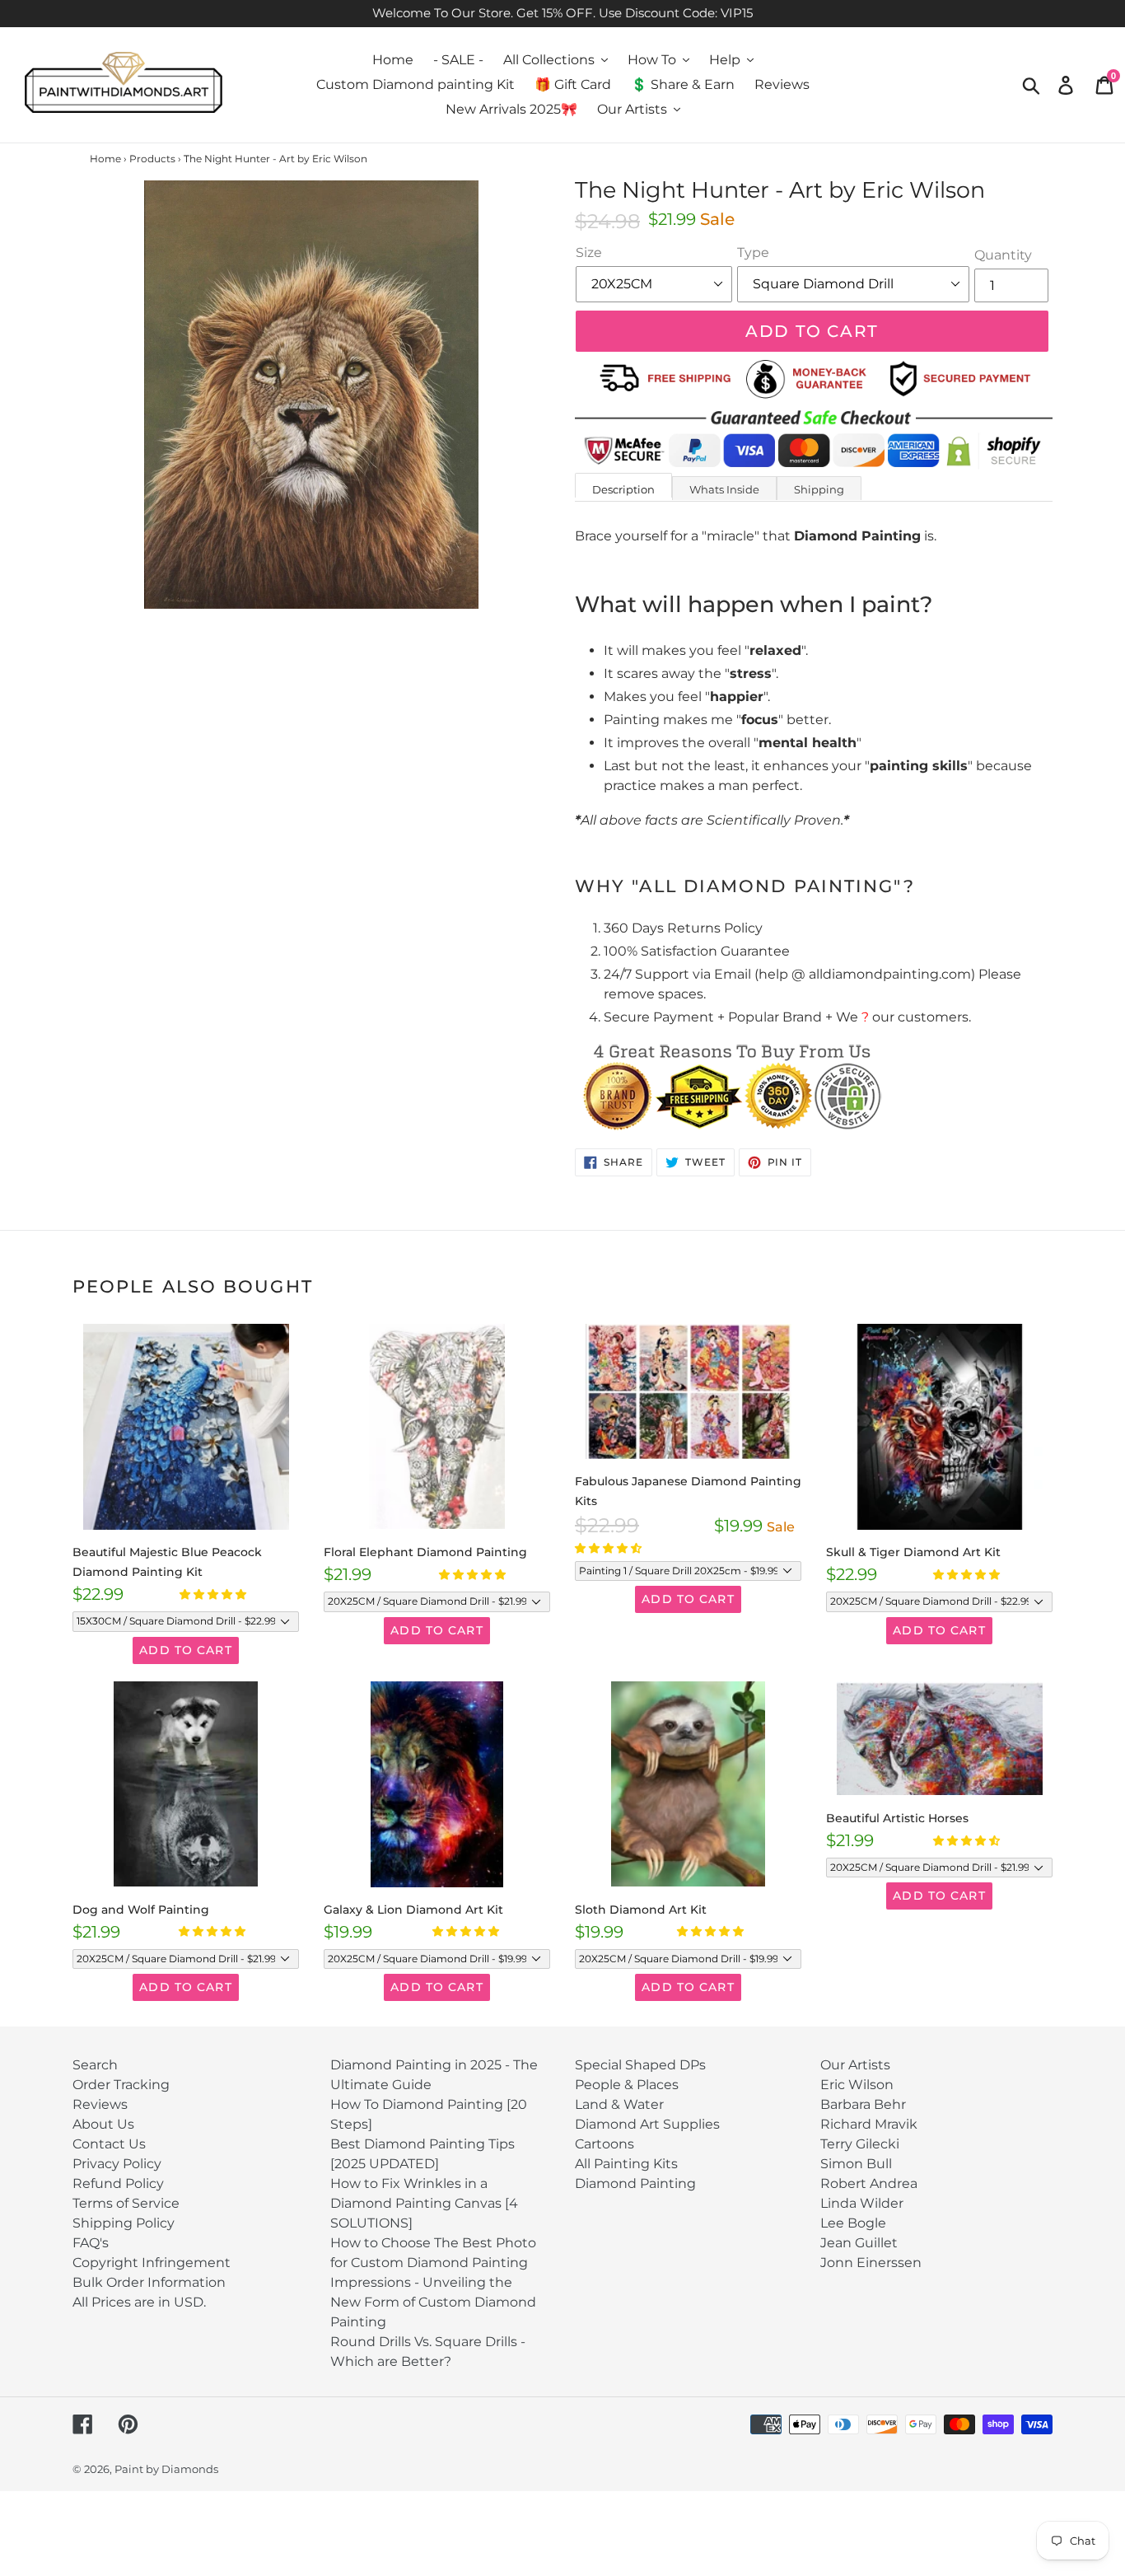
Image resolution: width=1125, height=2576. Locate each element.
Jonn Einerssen (871, 2263)
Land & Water (619, 2104)
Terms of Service (126, 2203)
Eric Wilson (857, 2085)
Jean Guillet (859, 2243)
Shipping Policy (124, 2223)
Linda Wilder (862, 2203)
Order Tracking (121, 2085)
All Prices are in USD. (139, 2302)
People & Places (627, 2085)
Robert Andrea (869, 2183)
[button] (214, 1594)
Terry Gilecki (860, 2144)
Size (589, 252)
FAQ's (91, 2243)
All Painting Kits (626, 2164)
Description (623, 489)
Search (95, 2065)
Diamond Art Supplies (647, 2124)
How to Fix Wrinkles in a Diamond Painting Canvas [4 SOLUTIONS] (424, 2203)
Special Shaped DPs (640, 2065)
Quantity (1003, 255)
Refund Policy (118, 2183)
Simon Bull (856, 2164)
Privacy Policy (117, 2164)
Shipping (819, 489)
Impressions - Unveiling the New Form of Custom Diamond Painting (433, 2302)
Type (753, 252)
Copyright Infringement (152, 2263)
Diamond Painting (635, 2183)
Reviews (100, 2104)
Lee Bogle (853, 2223)
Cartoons (605, 2144)
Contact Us (109, 2144)
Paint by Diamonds (166, 2469)
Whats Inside (724, 489)
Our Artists (855, 2065)
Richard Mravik (869, 2124)
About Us (103, 2124)
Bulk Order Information (149, 2282)
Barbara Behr (863, 2104)
